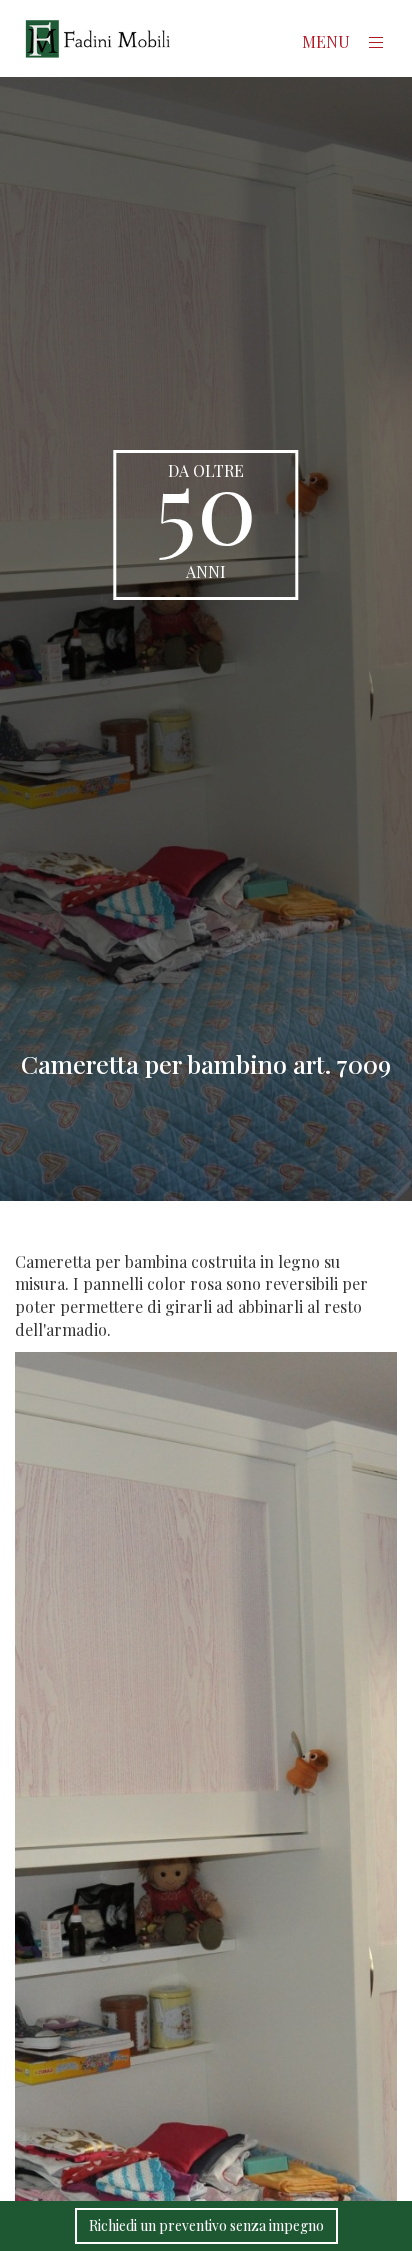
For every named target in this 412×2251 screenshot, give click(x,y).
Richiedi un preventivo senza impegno (206, 2225)
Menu (328, 41)
